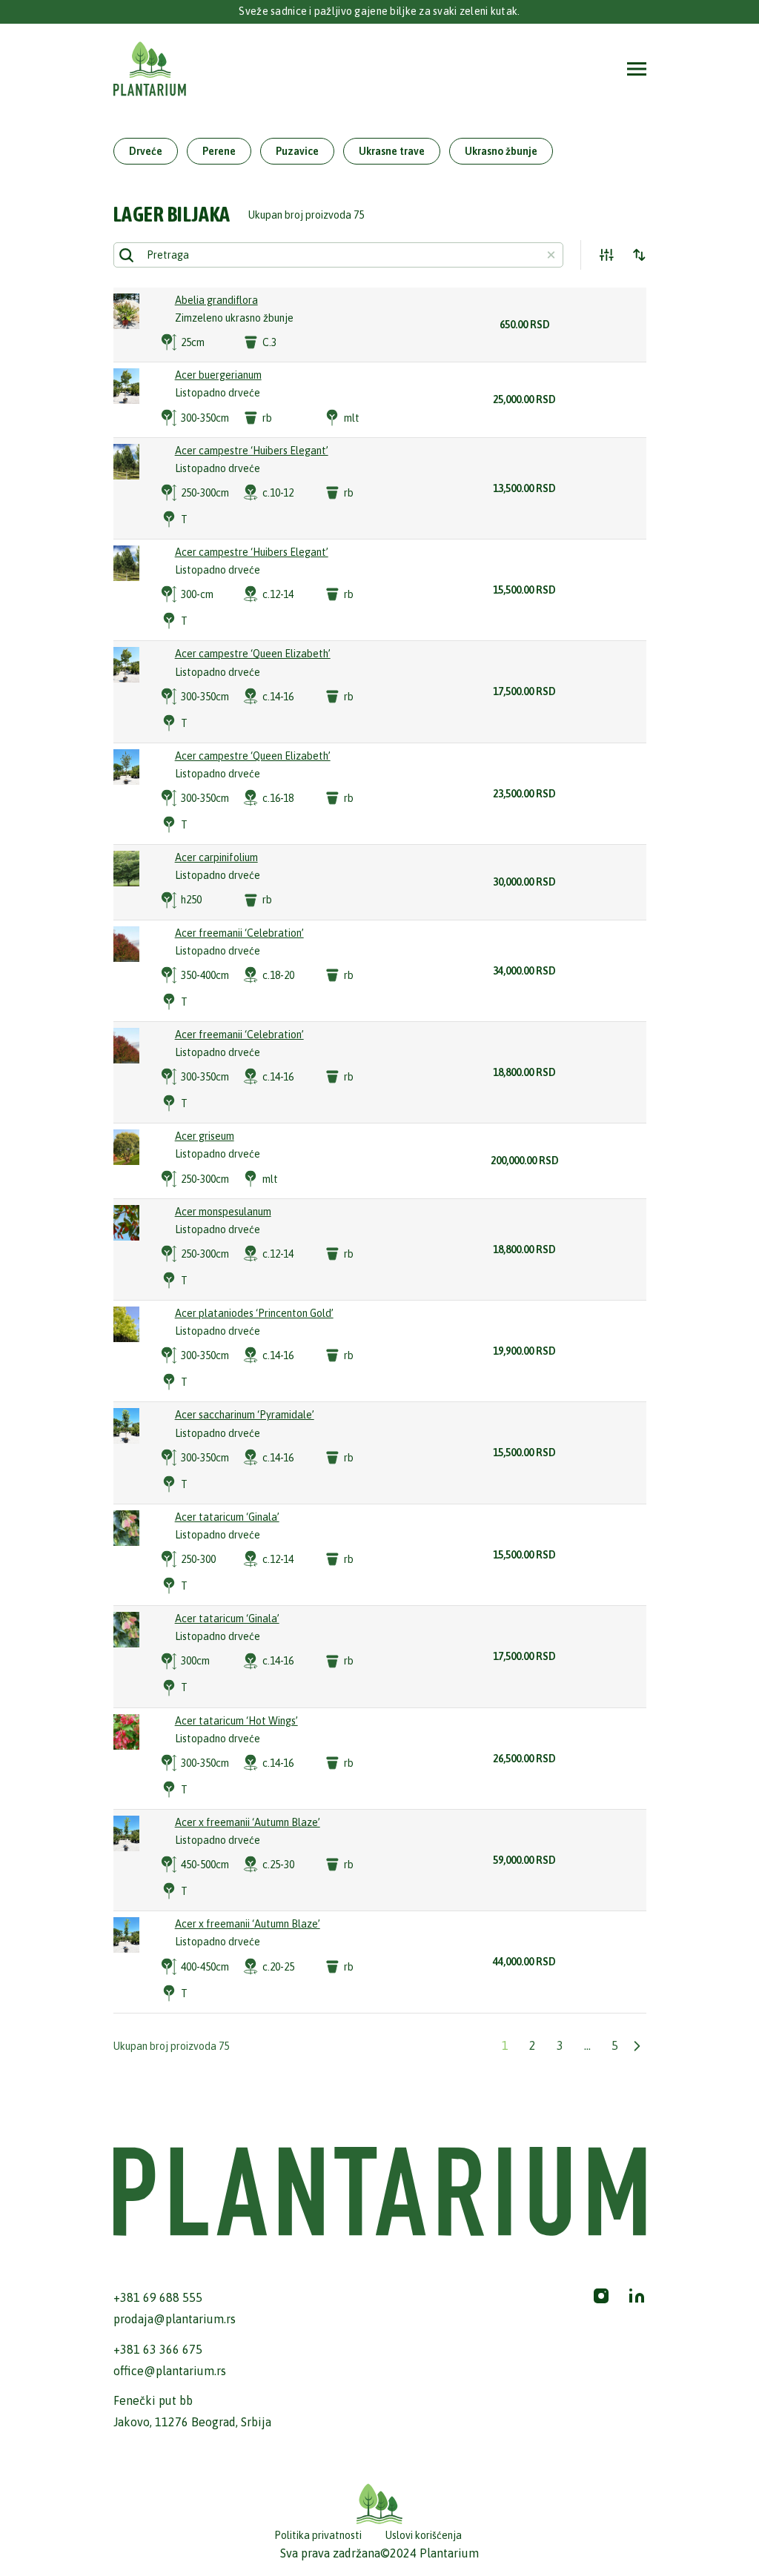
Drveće (146, 151)
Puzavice (297, 151)
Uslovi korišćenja (424, 2535)
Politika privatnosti (318, 2535)
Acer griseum (205, 1136)
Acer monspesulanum (223, 1212)
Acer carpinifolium (216, 857)
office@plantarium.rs (170, 2371)
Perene (219, 151)
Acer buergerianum (218, 375)
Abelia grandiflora (216, 300)
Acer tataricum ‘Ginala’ (227, 1517)
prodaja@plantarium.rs (175, 2319)
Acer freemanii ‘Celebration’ (239, 933)
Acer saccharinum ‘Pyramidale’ (245, 1415)
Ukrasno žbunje (501, 151)
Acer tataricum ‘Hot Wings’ (236, 1721)
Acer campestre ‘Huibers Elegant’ (252, 451)
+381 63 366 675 (158, 2349)
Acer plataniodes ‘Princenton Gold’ (254, 1313)
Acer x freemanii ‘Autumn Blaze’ (248, 1822)
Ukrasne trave (392, 151)
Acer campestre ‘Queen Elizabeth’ (253, 654)
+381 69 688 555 (158, 2297)
